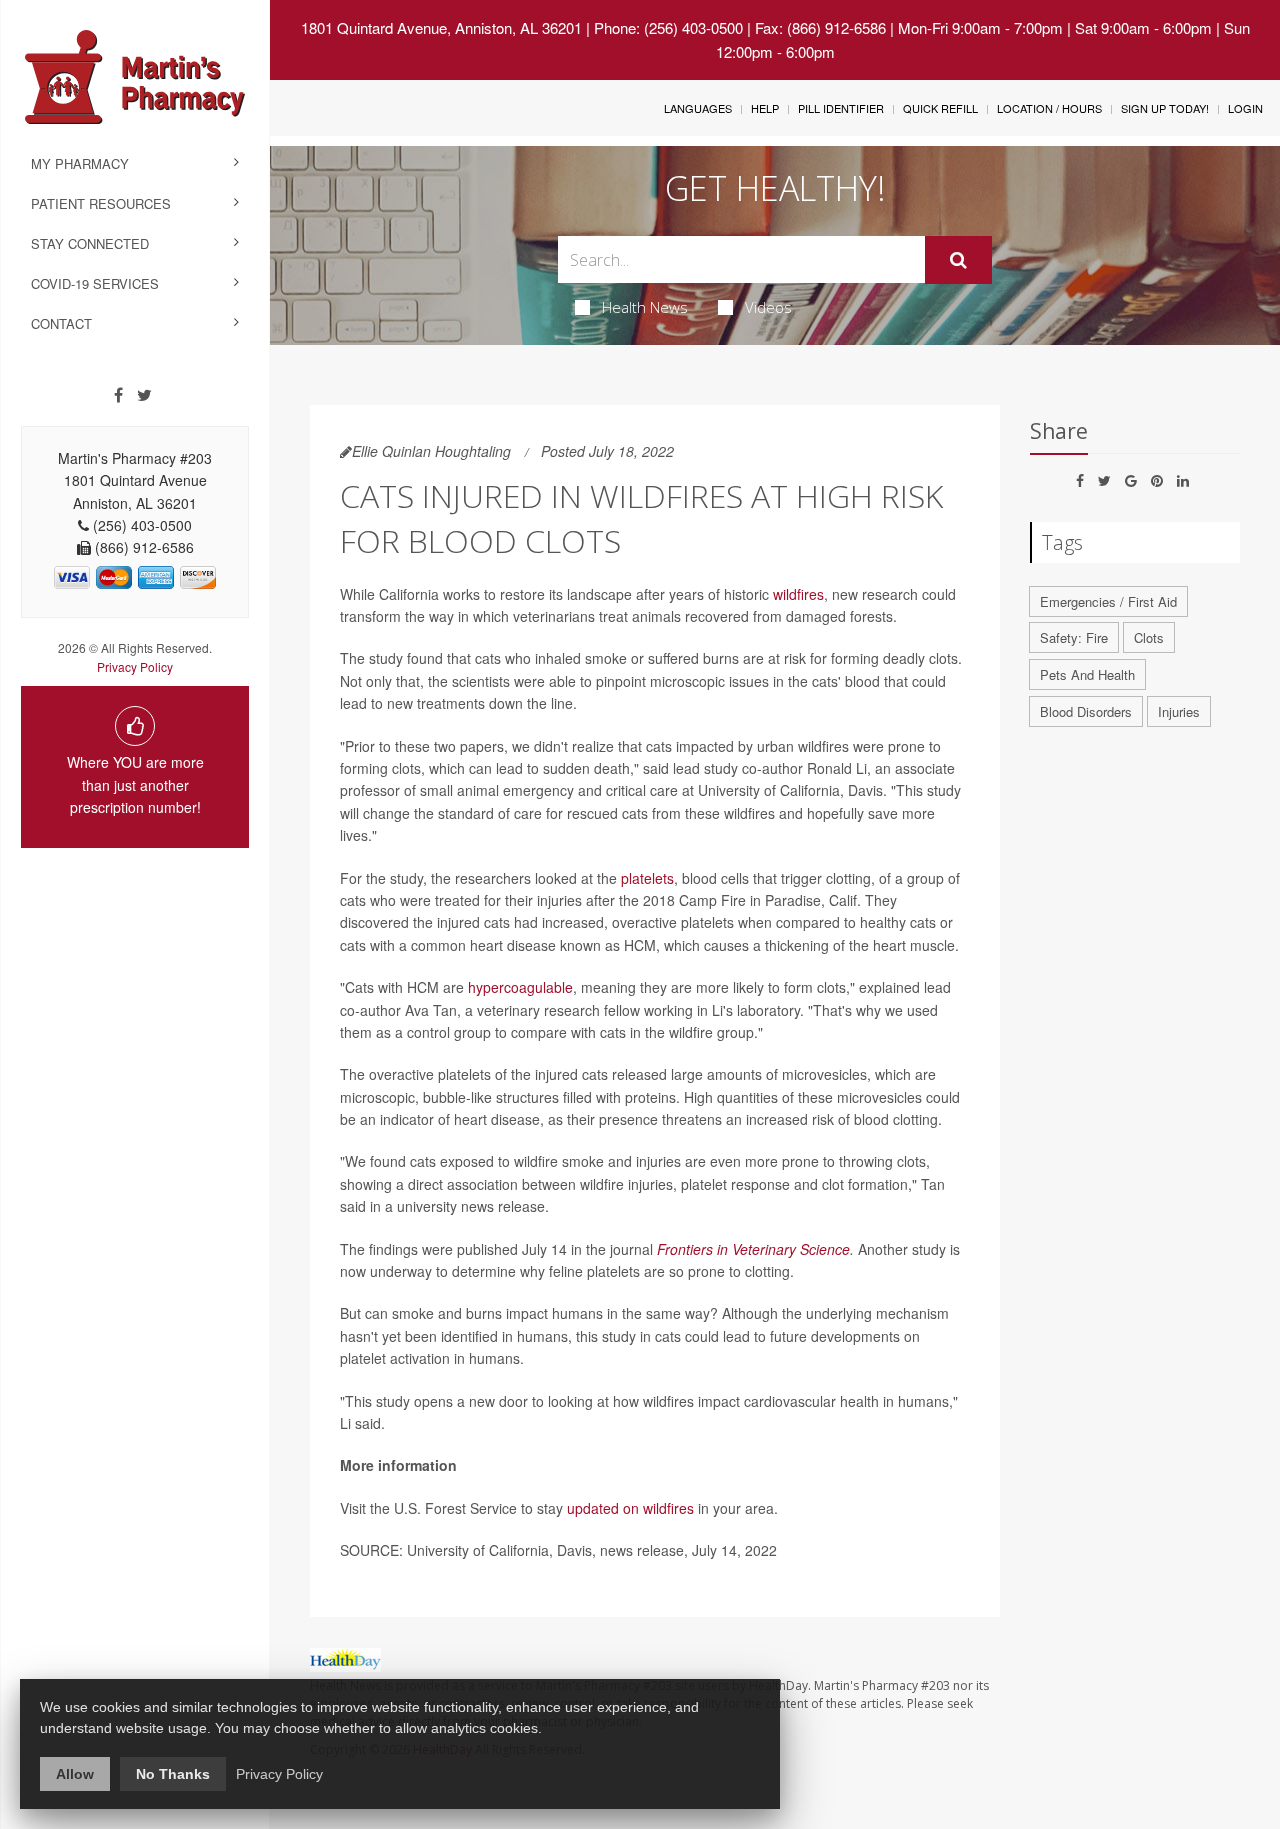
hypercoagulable (520, 987)
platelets (647, 878)
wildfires (798, 594)
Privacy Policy (135, 666)
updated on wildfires (630, 1508)
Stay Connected (90, 243)
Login (1245, 108)
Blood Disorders (1086, 711)
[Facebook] (118, 395)
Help (765, 108)
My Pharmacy (80, 163)
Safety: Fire (1074, 637)
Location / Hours (1049, 108)
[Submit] (958, 260)
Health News (645, 307)
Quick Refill (940, 108)
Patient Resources (101, 203)
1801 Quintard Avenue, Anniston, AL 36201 (441, 27)
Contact (61, 323)
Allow (75, 1774)
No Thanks (173, 1774)
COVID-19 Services (95, 283)
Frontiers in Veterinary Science (753, 1249)
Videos (768, 307)
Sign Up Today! (1165, 108)
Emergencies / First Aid (1108, 601)
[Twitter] (144, 395)
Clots (1149, 637)
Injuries (1179, 711)
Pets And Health (1087, 674)
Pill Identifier (841, 108)
